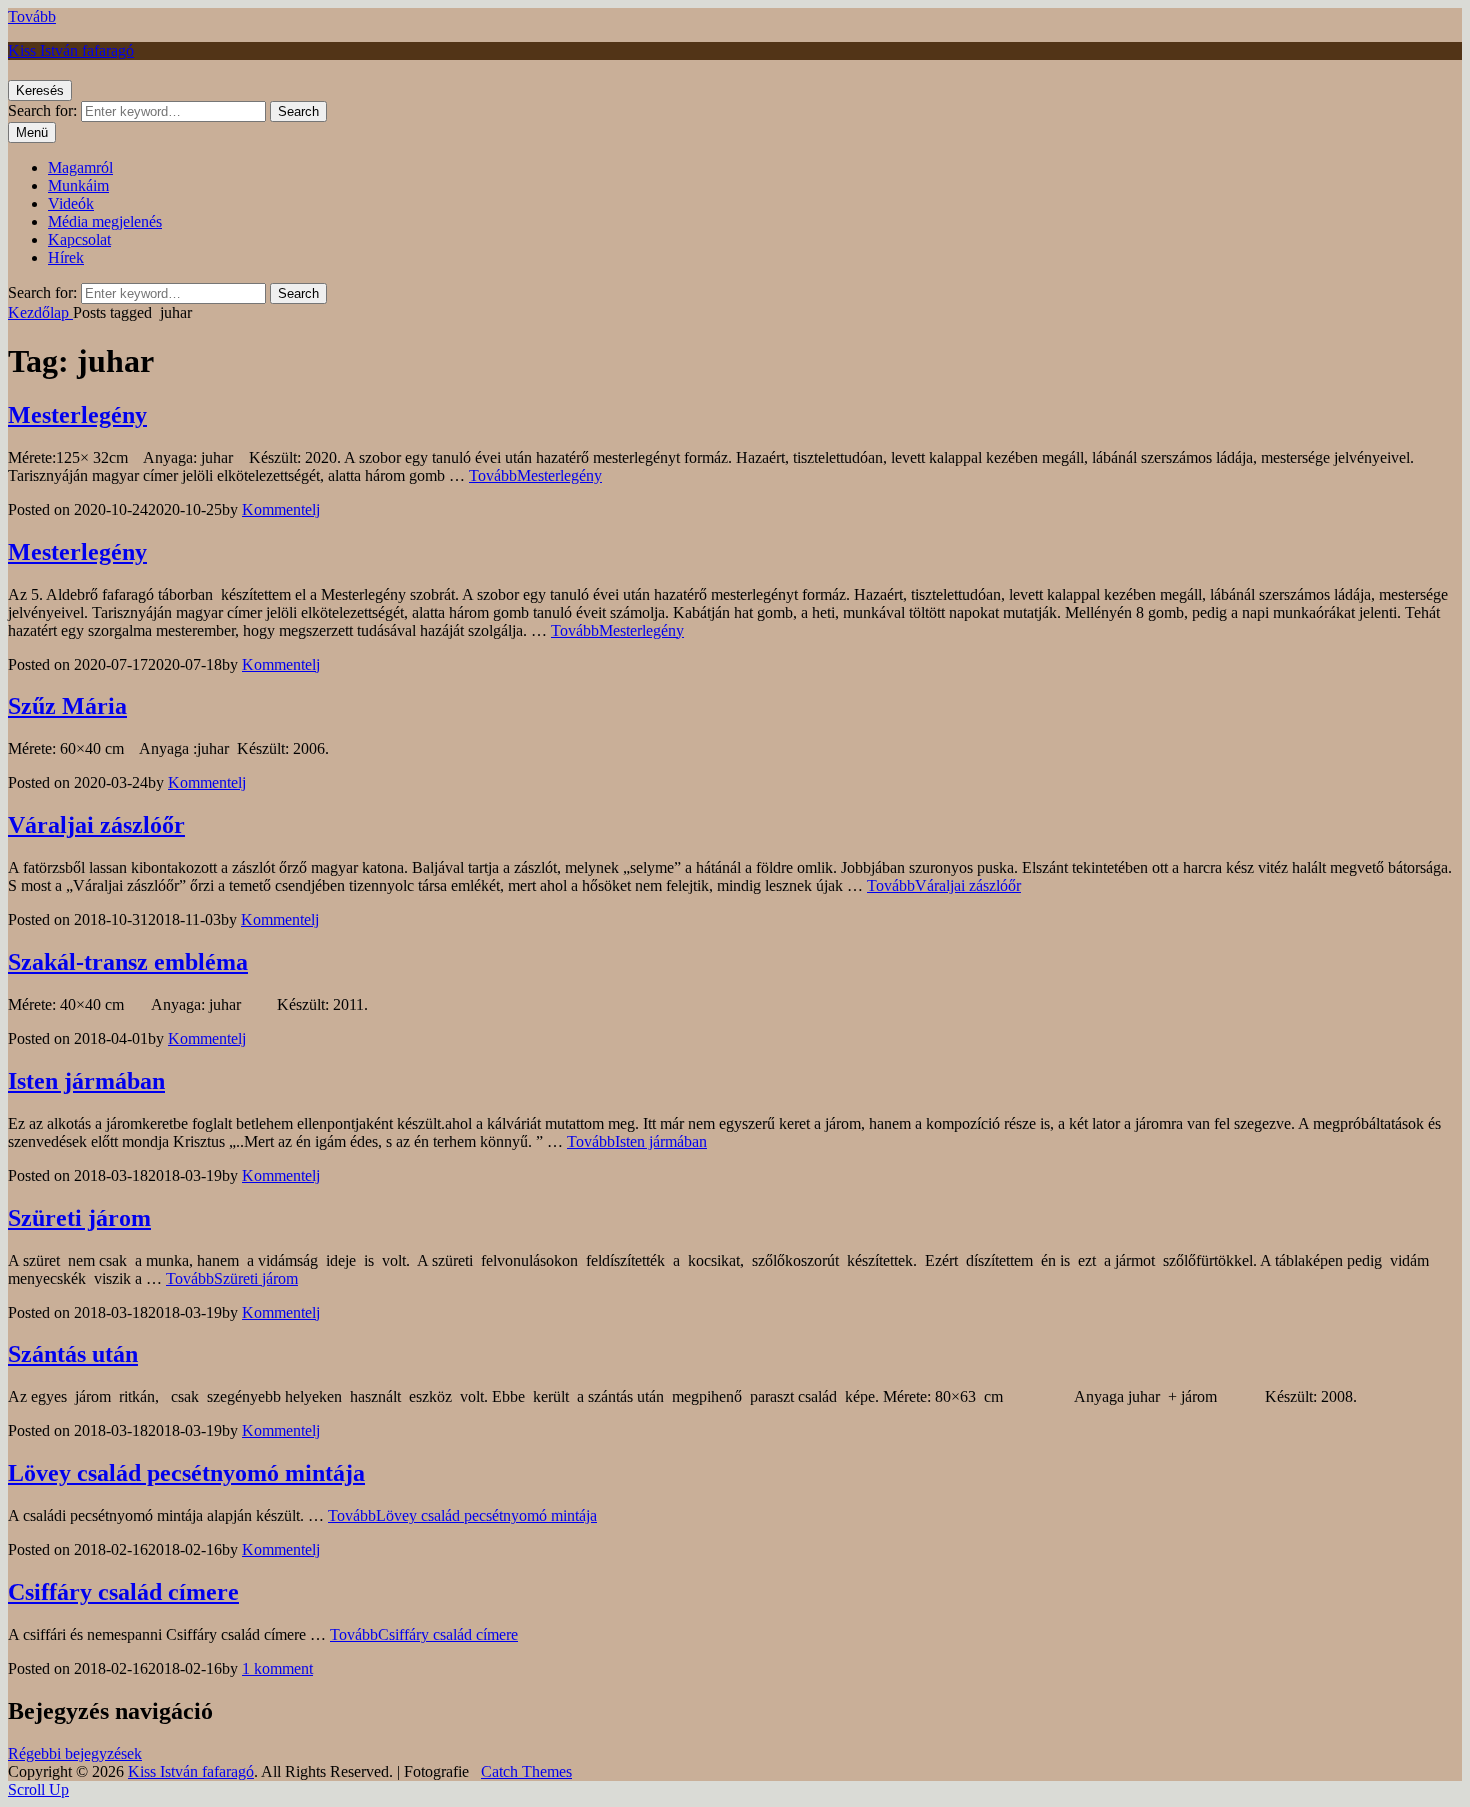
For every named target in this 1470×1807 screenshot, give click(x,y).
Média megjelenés (105, 221)
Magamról (80, 167)
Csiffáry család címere (123, 1592)
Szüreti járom (79, 1218)
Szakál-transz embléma (128, 962)
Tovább (32, 16)
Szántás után (73, 1354)
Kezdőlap (40, 312)
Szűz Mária (67, 706)
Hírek (66, 257)
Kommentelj (281, 509)
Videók (71, 203)
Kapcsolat (79, 239)
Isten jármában (86, 1081)
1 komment (277, 1668)
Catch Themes (526, 1771)
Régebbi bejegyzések (75, 1753)
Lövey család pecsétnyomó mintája (186, 1473)
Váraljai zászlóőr (96, 825)
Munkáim (78, 185)
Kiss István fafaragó (71, 50)
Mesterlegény (77, 415)
